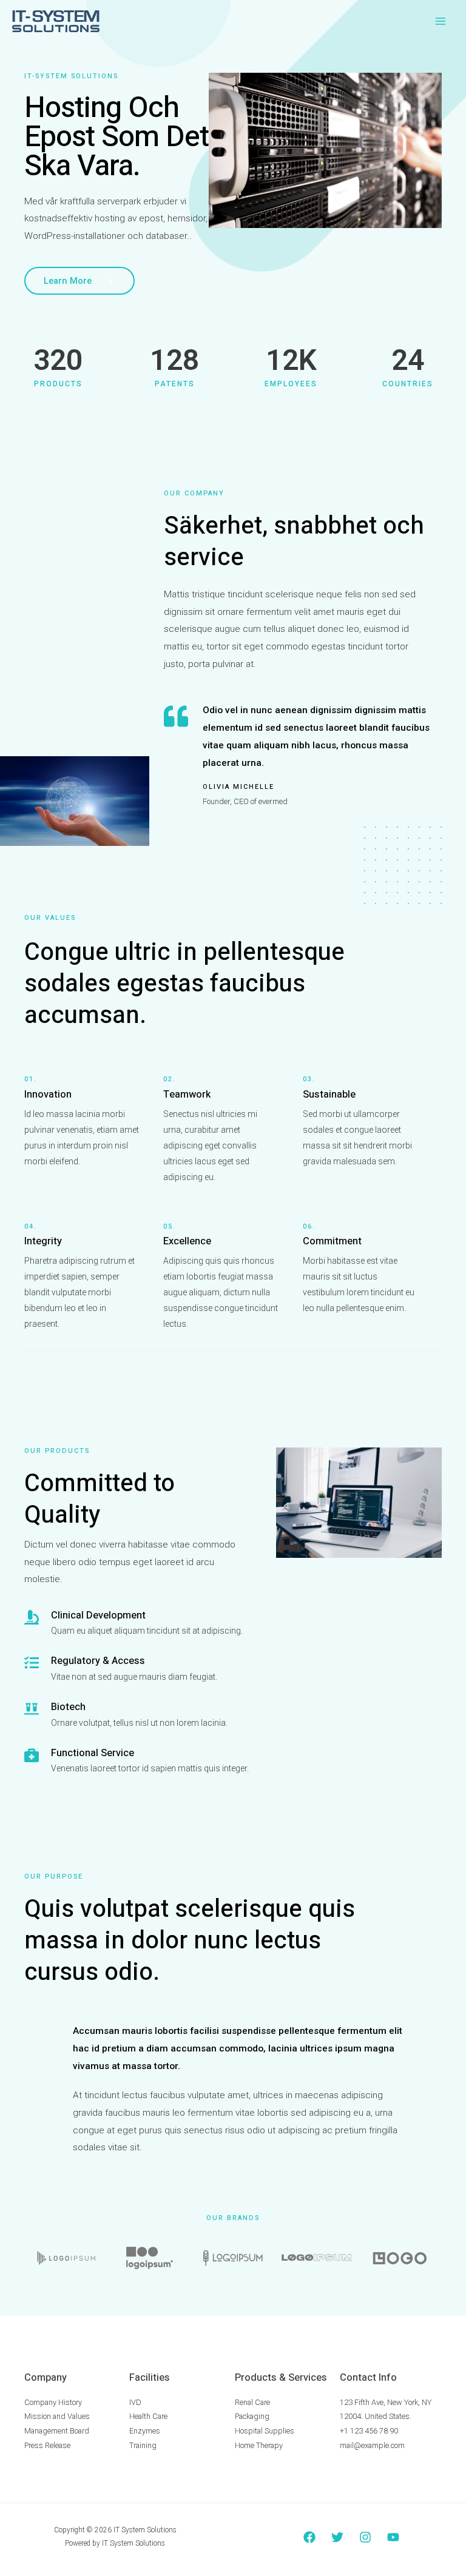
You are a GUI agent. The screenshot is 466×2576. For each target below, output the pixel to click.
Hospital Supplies (265, 2431)
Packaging (252, 2416)
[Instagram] (365, 2537)
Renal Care (252, 2402)
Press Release (47, 2445)
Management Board (57, 2431)
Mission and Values (57, 2416)
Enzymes (145, 2431)
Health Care (148, 2416)
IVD (135, 2402)
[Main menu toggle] (441, 21)
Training (143, 2445)
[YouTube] (393, 2537)
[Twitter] (337, 2537)
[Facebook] (309, 2537)
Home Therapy (259, 2445)
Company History (53, 2402)
